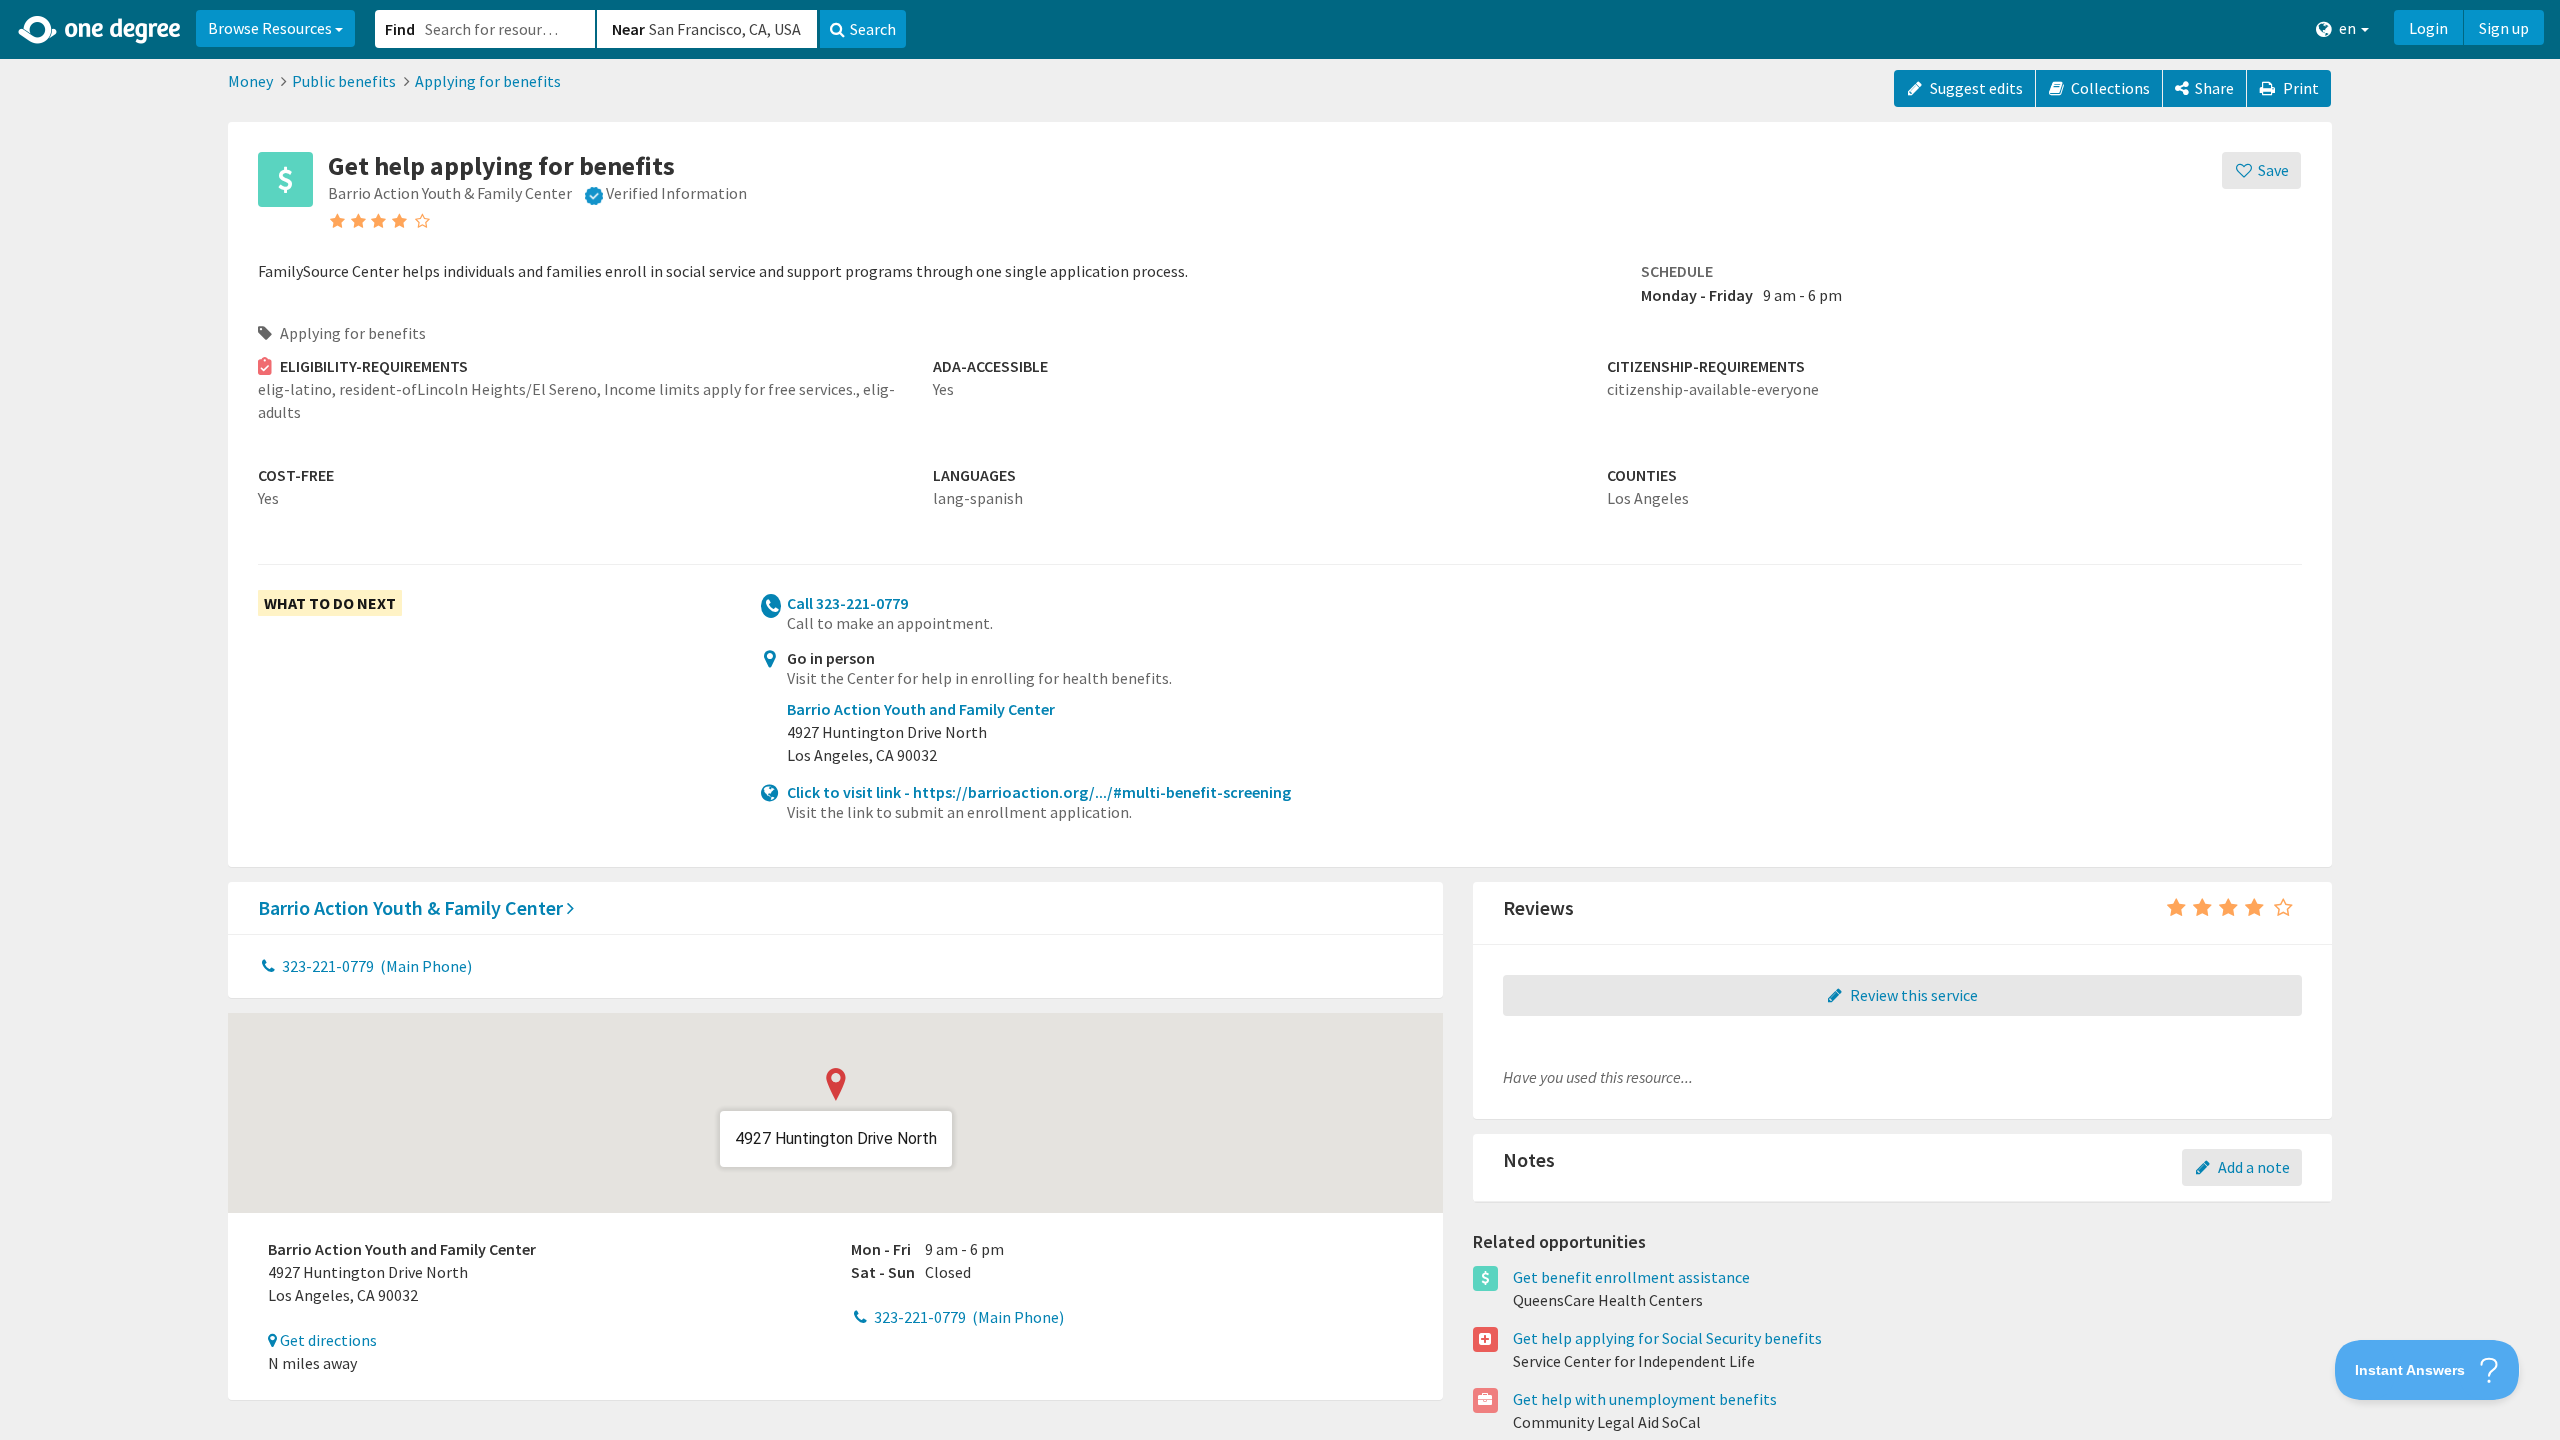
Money (250, 81)
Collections (2109, 88)
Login (2428, 28)
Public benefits (344, 81)
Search (873, 29)
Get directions (327, 1340)
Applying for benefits (488, 81)
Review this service (1912, 995)
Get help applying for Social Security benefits (1667, 1338)
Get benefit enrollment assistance (1631, 1277)
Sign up (2504, 28)
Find (400, 29)
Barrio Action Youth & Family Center (412, 907)
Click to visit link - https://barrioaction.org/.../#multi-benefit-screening (1039, 792)
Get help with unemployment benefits (1645, 1399)
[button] (1280, 720)
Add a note (2252, 1167)
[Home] (100, 30)
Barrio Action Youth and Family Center (921, 709)
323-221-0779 (375, 966)
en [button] (2347, 28)
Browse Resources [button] (271, 28)
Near (628, 29)
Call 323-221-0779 (847, 603)
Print (2299, 88)
